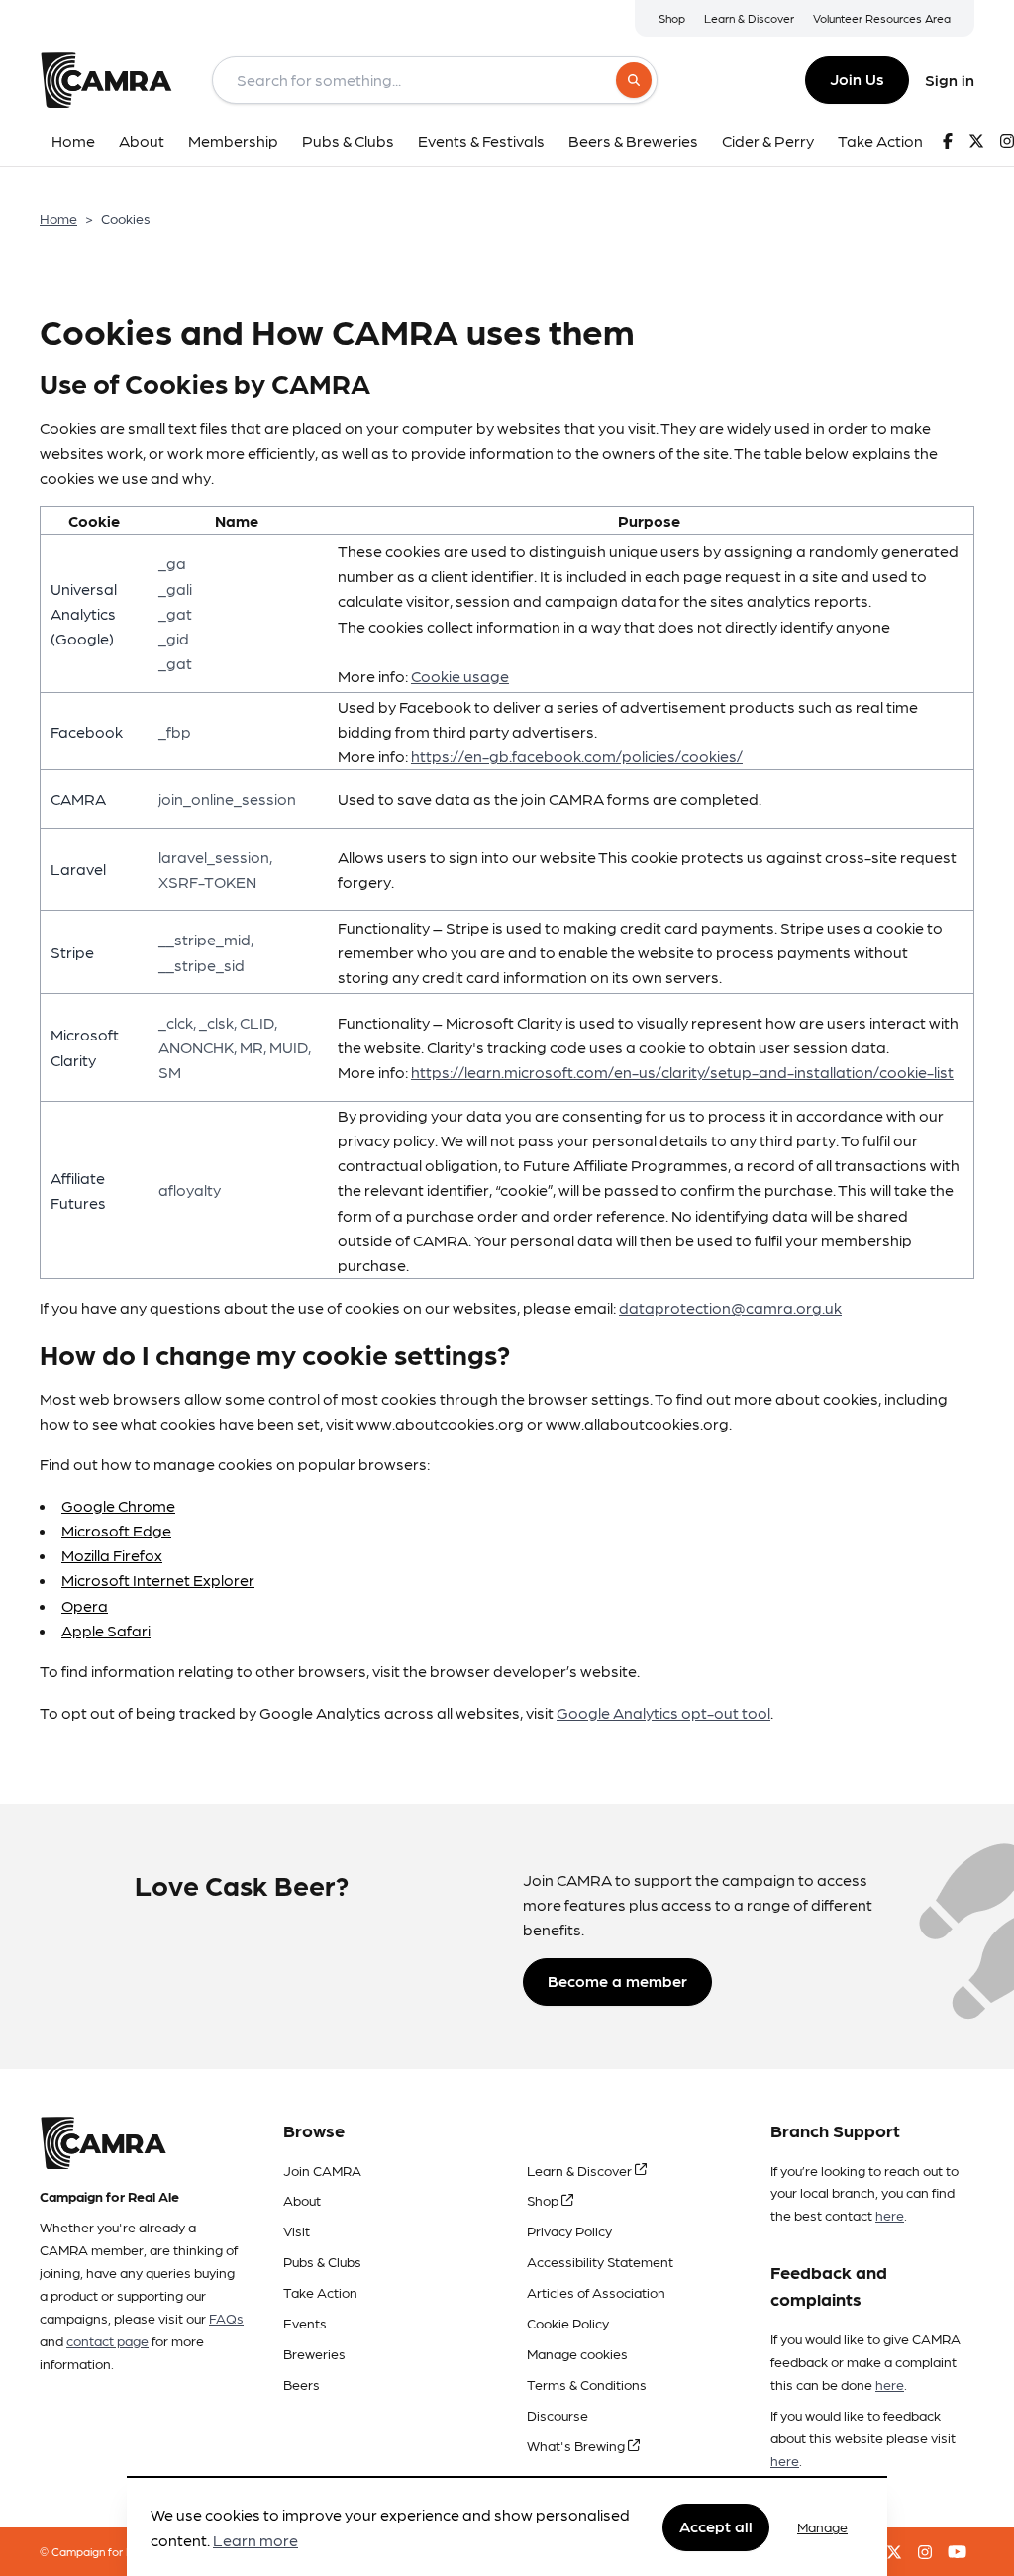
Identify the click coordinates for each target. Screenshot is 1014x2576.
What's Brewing (577, 2445)
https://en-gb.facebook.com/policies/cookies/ (577, 756)
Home (58, 218)
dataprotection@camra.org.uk (730, 1307)
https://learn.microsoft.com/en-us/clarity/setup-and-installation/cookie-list (682, 1072)
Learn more (255, 2540)
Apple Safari (106, 1630)
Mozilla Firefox (112, 1555)
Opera (85, 1605)
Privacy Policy (569, 2230)
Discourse (558, 2415)
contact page (107, 2340)
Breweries (314, 2353)
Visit (297, 2230)
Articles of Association (596, 2292)
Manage (822, 2526)
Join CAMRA (322, 2170)
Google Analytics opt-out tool (663, 1712)
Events (305, 2323)
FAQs (226, 2318)
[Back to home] (106, 80)
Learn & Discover (749, 18)
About (302, 2200)
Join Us (857, 79)
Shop (672, 18)
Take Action (320, 2292)
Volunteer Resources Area (882, 18)
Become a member (617, 1981)
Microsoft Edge (116, 1530)
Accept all (716, 2526)
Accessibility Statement (600, 2261)
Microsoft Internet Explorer (158, 1580)
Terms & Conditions (587, 2384)
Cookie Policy (568, 2323)
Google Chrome (118, 1505)
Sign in (950, 80)
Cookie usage (460, 676)
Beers (302, 2384)
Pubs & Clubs (322, 2261)
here (890, 2215)
